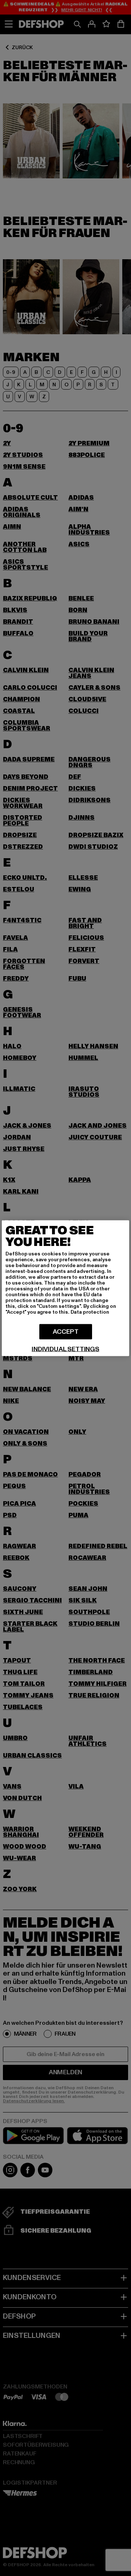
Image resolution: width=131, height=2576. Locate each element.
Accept (66, 1331)
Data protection (90, 1312)
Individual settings (65, 1349)
